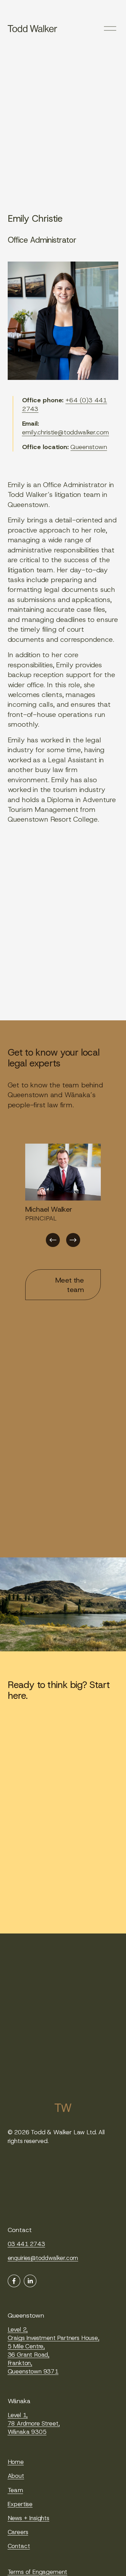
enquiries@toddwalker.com (43, 2258)
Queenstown (89, 447)
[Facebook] (14, 2281)
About (16, 2476)
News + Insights (29, 2518)
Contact (19, 2546)
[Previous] (53, 1240)
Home (16, 2462)
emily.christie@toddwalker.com (66, 432)
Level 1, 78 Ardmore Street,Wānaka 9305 (34, 2423)
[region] (63, 1196)
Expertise (20, 2504)
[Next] (73, 1240)
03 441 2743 (26, 2244)
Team (15, 2490)
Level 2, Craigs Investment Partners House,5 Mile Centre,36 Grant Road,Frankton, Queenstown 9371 (54, 2350)
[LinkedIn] (30, 2281)
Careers (18, 2532)
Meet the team (69, 1285)
